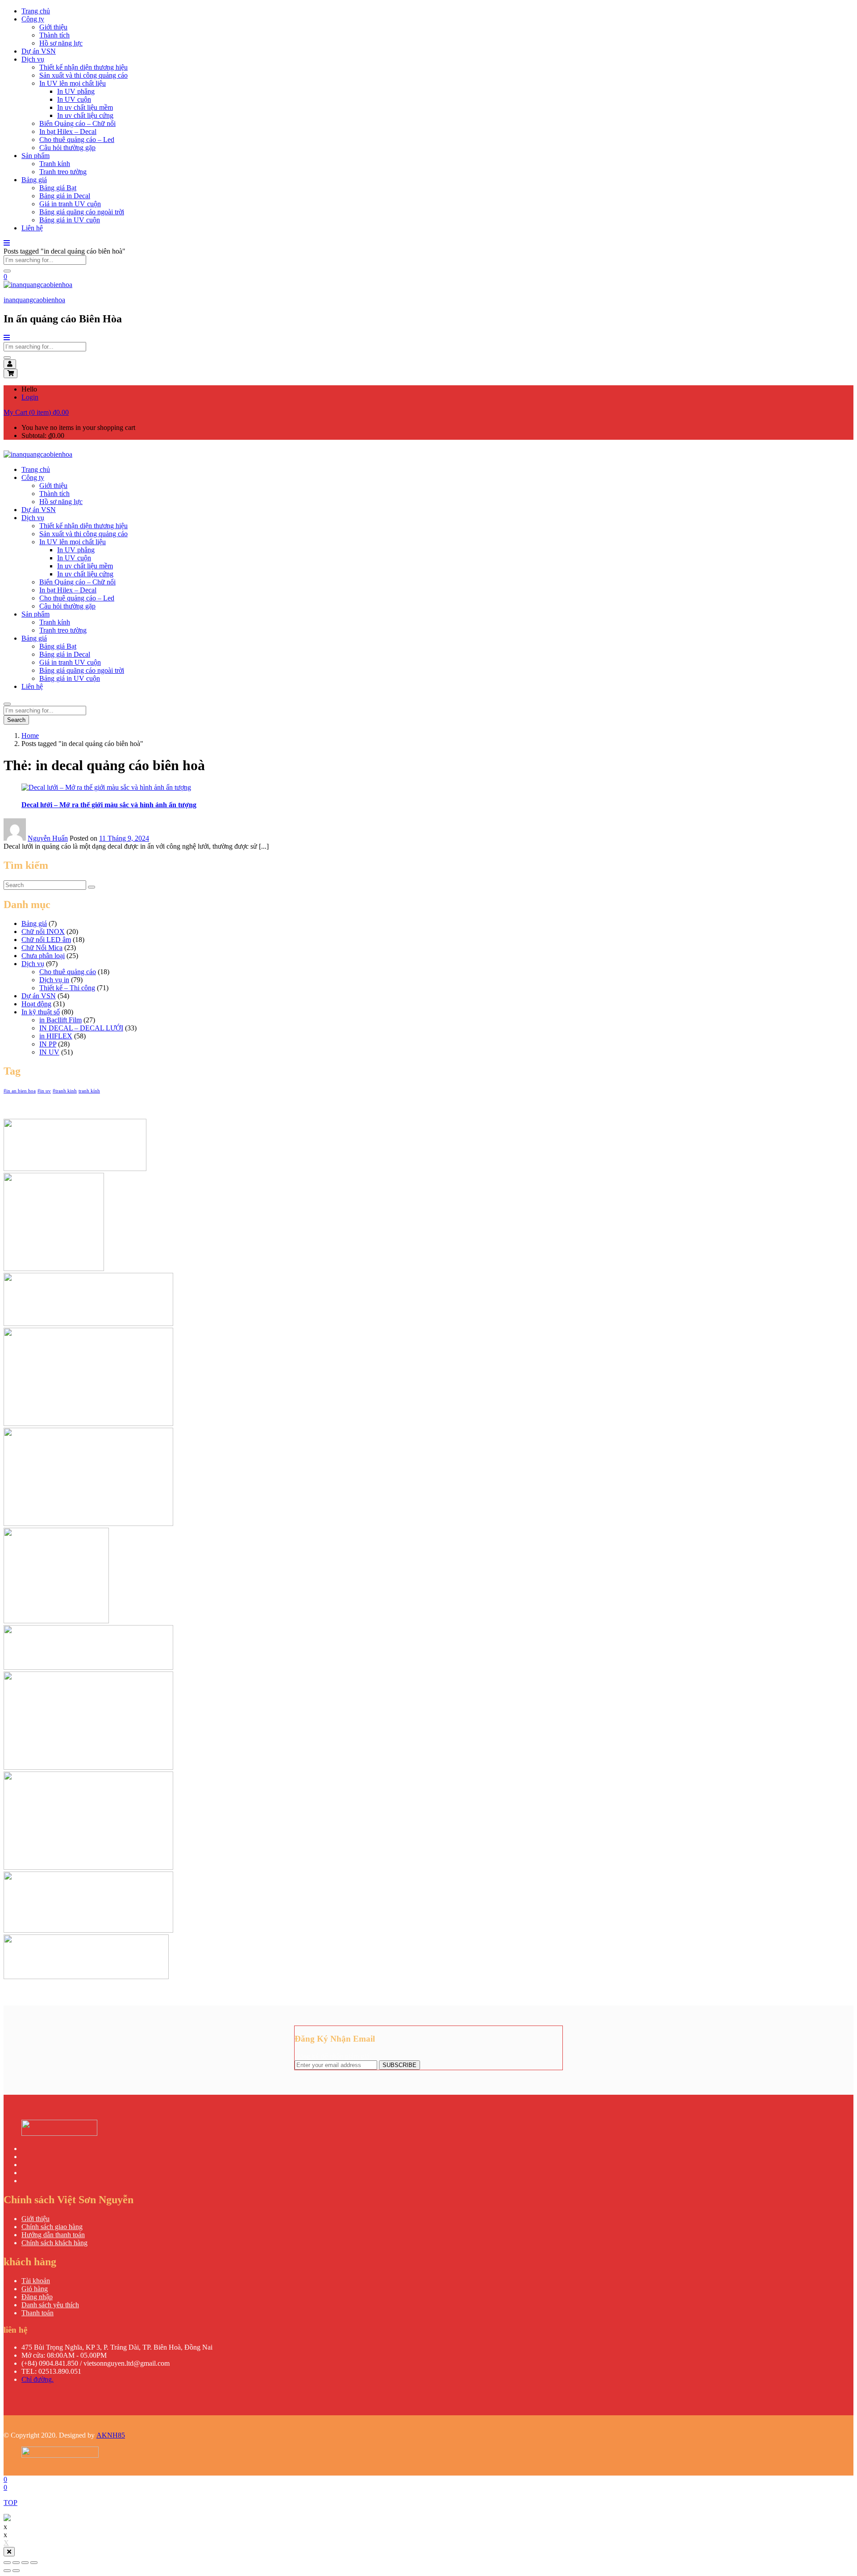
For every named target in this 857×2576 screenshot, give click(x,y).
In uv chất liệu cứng (85, 115)
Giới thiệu (53, 27)
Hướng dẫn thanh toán (53, 2235)
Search (16, 720)
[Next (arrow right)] (16, 2571)
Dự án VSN (39, 51)
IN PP (48, 1044)
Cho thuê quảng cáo (68, 972)
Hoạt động (36, 1004)
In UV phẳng (76, 91)
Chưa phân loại (43, 956)
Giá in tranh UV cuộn (70, 204)
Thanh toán (37, 2313)
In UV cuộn (74, 99)
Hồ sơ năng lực (61, 43)
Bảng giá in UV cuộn (70, 220)
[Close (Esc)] (7, 2563)
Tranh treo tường (63, 172)
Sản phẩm (35, 156)
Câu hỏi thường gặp (67, 148)
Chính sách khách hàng (54, 2243)
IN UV (49, 1052)
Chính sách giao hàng (52, 2227)
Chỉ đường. (37, 2379)
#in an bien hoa (20, 1091)
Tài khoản (36, 2281)
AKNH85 (111, 2435)
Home (30, 736)
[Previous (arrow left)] (7, 2571)
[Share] (16, 2563)
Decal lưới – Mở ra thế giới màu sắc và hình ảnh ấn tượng (109, 805)
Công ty (33, 19)
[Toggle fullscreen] (25, 2563)
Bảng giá (34, 180)
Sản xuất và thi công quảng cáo (83, 75)
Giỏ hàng (35, 2289)
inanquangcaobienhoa (34, 300)
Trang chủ (36, 11)
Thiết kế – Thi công (67, 988)
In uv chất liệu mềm (85, 107)
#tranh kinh (65, 1091)
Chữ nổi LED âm (46, 940)
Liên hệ (32, 228)
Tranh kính (55, 164)
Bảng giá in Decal (65, 196)
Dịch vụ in (54, 980)
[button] (36, 412)
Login (30, 397)
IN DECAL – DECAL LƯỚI (81, 1028)
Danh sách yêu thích (50, 2305)
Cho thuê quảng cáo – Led (77, 140)
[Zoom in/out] (34, 2563)
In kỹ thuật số (41, 1012)
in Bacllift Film (60, 1020)
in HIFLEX (56, 1036)
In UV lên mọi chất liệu (73, 83)
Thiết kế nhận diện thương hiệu (83, 67)
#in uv (44, 1091)
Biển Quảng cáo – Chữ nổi (77, 123)
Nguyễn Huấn (48, 838)
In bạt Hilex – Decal (68, 131)
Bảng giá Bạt (58, 188)
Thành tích (54, 35)
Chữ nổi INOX (43, 932)
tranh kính (89, 1091)
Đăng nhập (37, 2297)
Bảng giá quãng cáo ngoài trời (82, 212)
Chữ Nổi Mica (42, 948)
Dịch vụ (33, 59)
